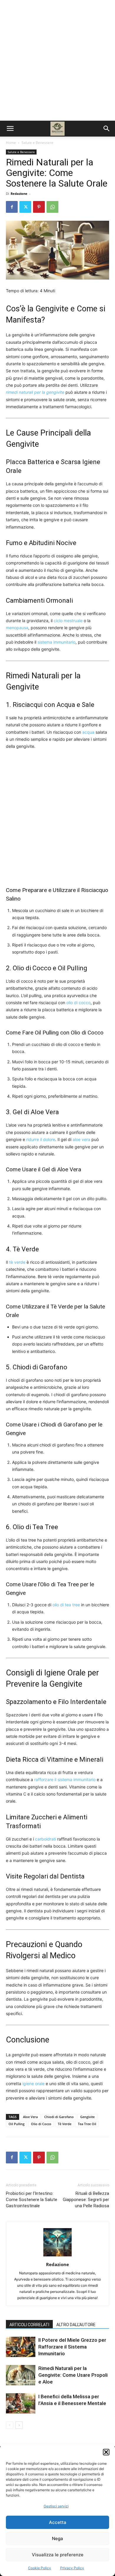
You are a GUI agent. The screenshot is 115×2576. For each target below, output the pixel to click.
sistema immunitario (56, 642)
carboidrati (46, 1839)
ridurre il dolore (41, 1139)
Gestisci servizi (56, 2506)
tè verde (17, 1262)
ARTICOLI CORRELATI (29, 2325)
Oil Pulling (17, 2124)
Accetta (58, 2522)
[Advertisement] (57, 60)
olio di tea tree (66, 1605)
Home (11, 143)
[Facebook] (12, 207)
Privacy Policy (72, 2568)
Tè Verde (65, 2124)
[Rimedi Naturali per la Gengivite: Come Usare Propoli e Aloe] (21, 2375)
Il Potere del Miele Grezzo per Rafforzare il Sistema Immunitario (72, 2347)
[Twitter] (25, 207)
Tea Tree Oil (87, 2124)
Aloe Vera (30, 2117)
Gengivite (87, 2117)
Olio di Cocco (41, 2124)
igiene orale (33, 2083)
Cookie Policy (40, 2568)
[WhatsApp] (52, 207)
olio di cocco (78, 1003)
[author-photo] (57, 2256)
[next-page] (19, 2425)
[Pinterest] (39, 207)
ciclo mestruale (68, 621)
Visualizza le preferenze (58, 2555)
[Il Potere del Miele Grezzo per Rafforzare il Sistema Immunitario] (21, 2347)
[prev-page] (10, 2425)
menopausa (17, 628)
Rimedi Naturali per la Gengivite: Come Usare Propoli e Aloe (73, 2375)
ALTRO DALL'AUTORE (76, 2325)
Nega (57, 2538)
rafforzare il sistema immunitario (65, 1779)
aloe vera (81, 1139)
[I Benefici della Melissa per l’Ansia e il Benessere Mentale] (21, 2403)
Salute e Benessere (37, 143)
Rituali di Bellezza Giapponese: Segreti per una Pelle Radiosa (86, 2200)
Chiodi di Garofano (59, 2117)
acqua (88, 732)
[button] (106, 2452)
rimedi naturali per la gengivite (35, 392)
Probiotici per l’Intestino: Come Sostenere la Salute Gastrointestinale (32, 2200)
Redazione (19, 194)
